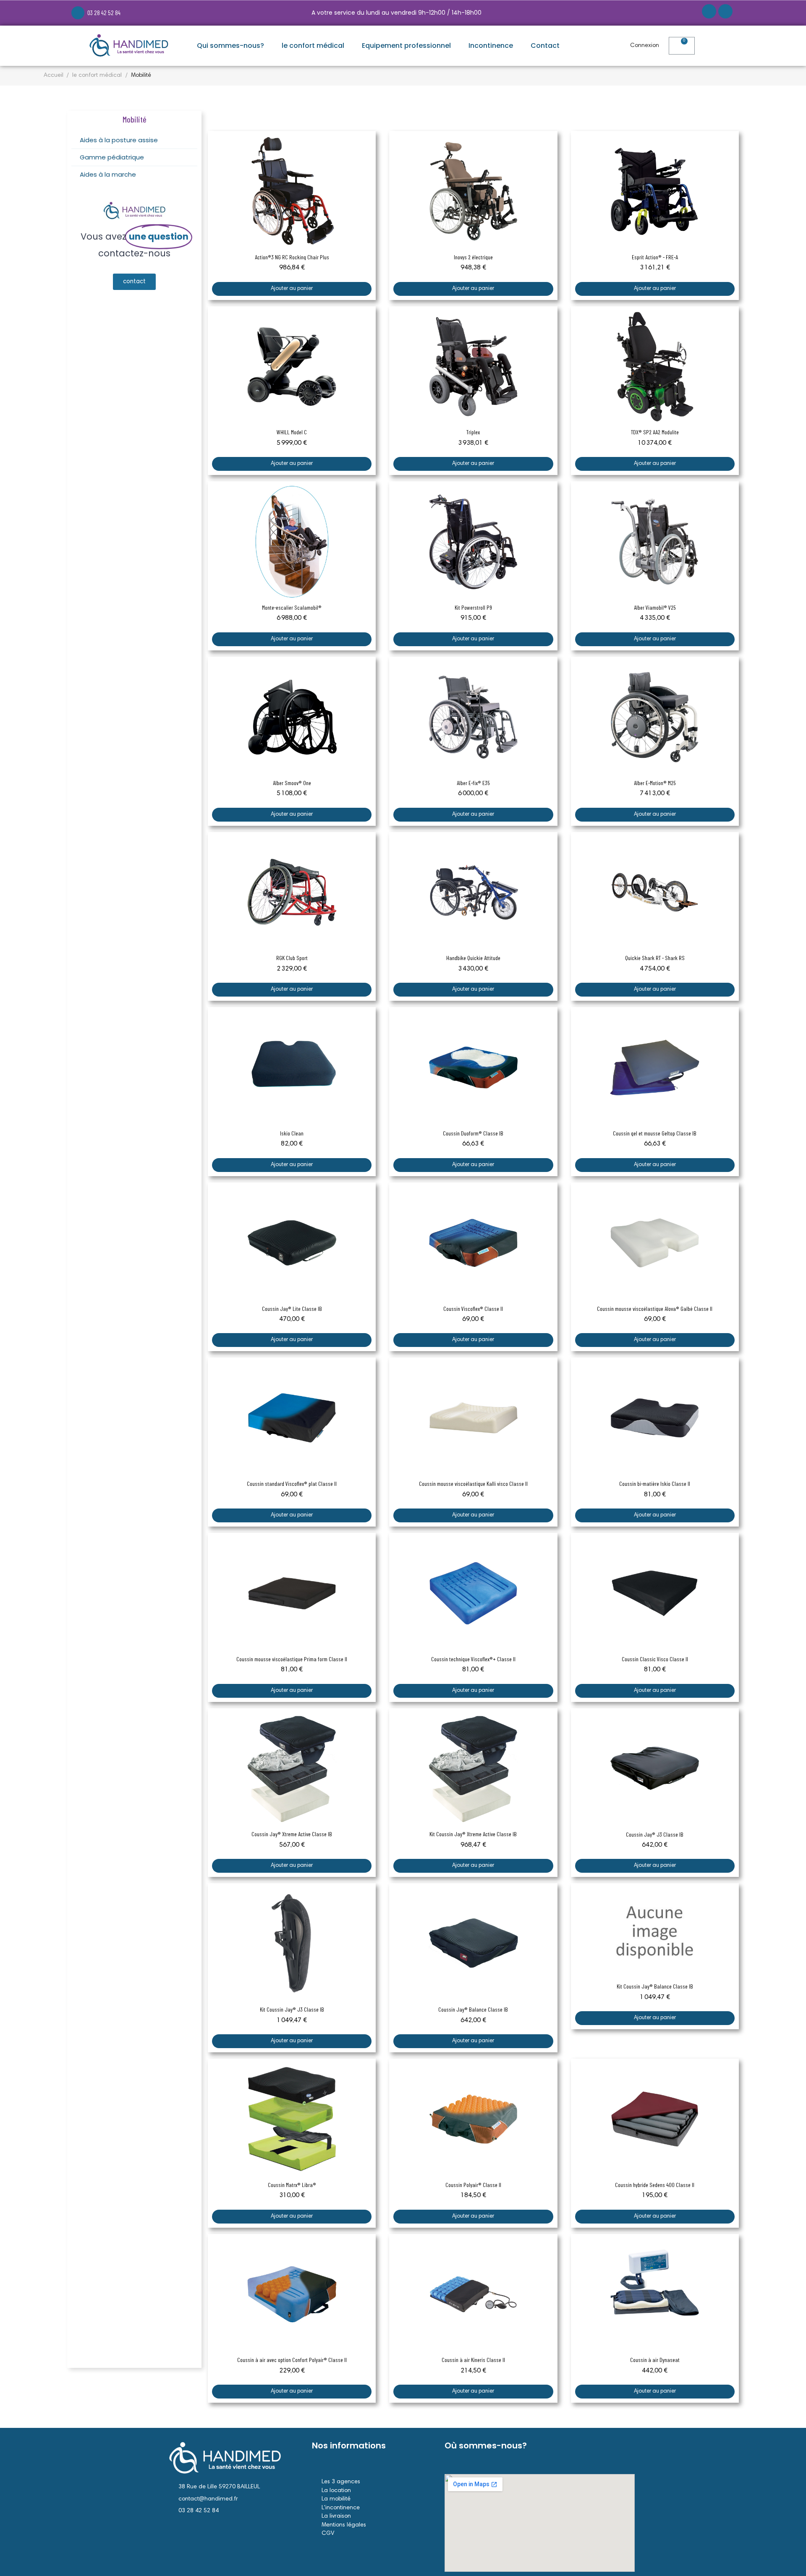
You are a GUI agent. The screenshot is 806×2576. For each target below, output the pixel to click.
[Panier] (682, 46)
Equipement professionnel (406, 46)
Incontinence (491, 46)
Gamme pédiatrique (112, 157)
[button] (723, 46)
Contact (545, 46)
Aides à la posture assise (119, 140)
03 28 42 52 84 (104, 13)
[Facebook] (709, 11)
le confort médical (313, 46)
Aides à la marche (108, 174)
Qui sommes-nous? (230, 46)
